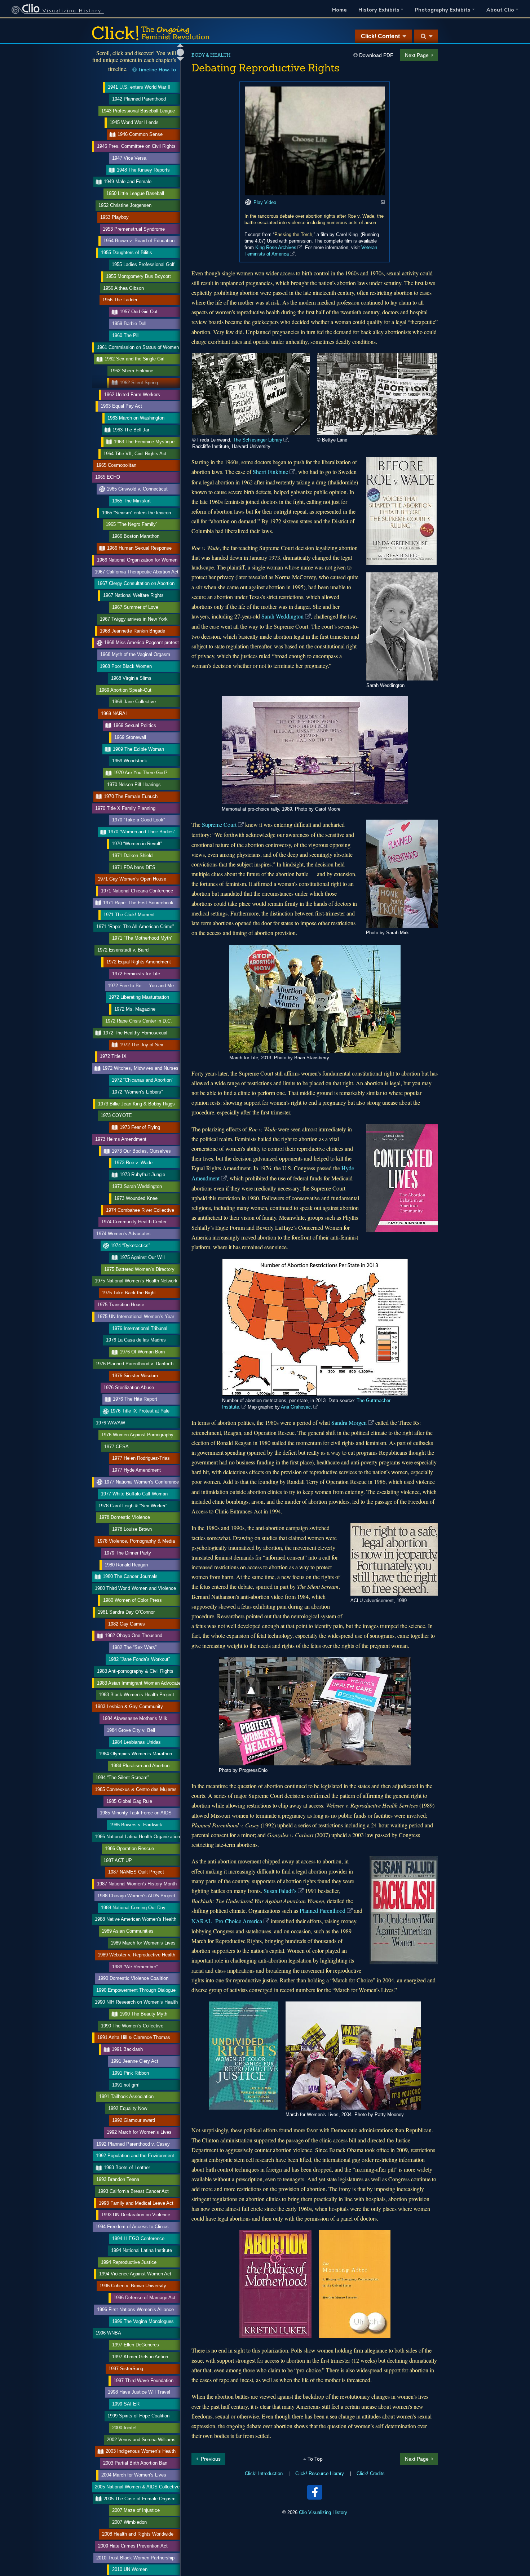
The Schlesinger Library (258, 440)
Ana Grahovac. (297, 1407)
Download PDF (376, 55)
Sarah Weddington (282, 616)
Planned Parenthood (323, 1910)
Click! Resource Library (320, 2473)
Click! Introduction (264, 2473)
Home (339, 10)
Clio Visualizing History (323, 2512)
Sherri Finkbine (270, 472)
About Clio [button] (500, 10)
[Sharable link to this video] (383, 202)
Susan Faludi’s (280, 1891)
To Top (315, 2459)
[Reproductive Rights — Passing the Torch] (315, 141)
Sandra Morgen (349, 1422)
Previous (211, 2459)
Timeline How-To (157, 70)
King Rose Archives (276, 247)
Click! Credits (371, 2473)
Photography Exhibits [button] (443, 10)
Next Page (417, 55)
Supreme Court (219, 824)
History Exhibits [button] (379, 10)
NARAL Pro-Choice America (227, 1921)
